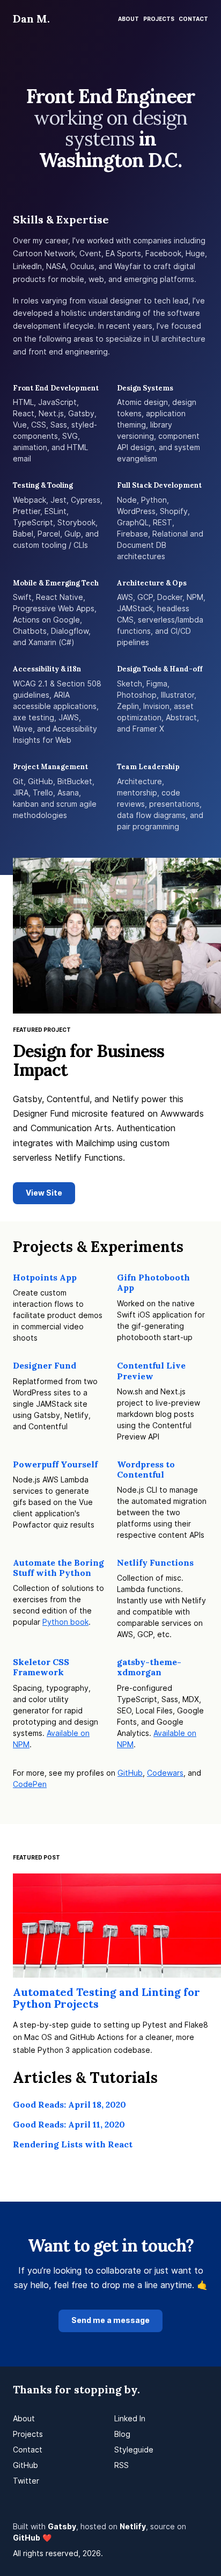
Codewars (165, 1773)
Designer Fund (45, 1365)
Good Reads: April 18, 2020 (69, 2104)
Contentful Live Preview (151, 1370)
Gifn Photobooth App (153, 1282)
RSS (121, 2465)
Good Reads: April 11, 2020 (69, 2124)
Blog (122, 2434)
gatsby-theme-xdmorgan (149, 1667)
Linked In (130, 2418)
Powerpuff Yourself (55, 1464)
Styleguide (134, 2450)
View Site (44, 1193)
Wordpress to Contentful (146, 1469)
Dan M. (31, 19)
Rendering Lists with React (73, 2144)
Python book (65, 1622)
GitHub (130, 1773)
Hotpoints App (45, 1277)
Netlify (133, 2526)
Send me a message (110, 2320)
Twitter (26, 2481)
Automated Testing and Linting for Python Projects (106, 1998)
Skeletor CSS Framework (41, 1667)
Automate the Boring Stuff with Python (58, 1568)
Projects (159, 19)
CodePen (30, 1784)
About (128, 19)
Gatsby (62, 2526)
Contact (193, 19)
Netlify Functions (155, 1562)
